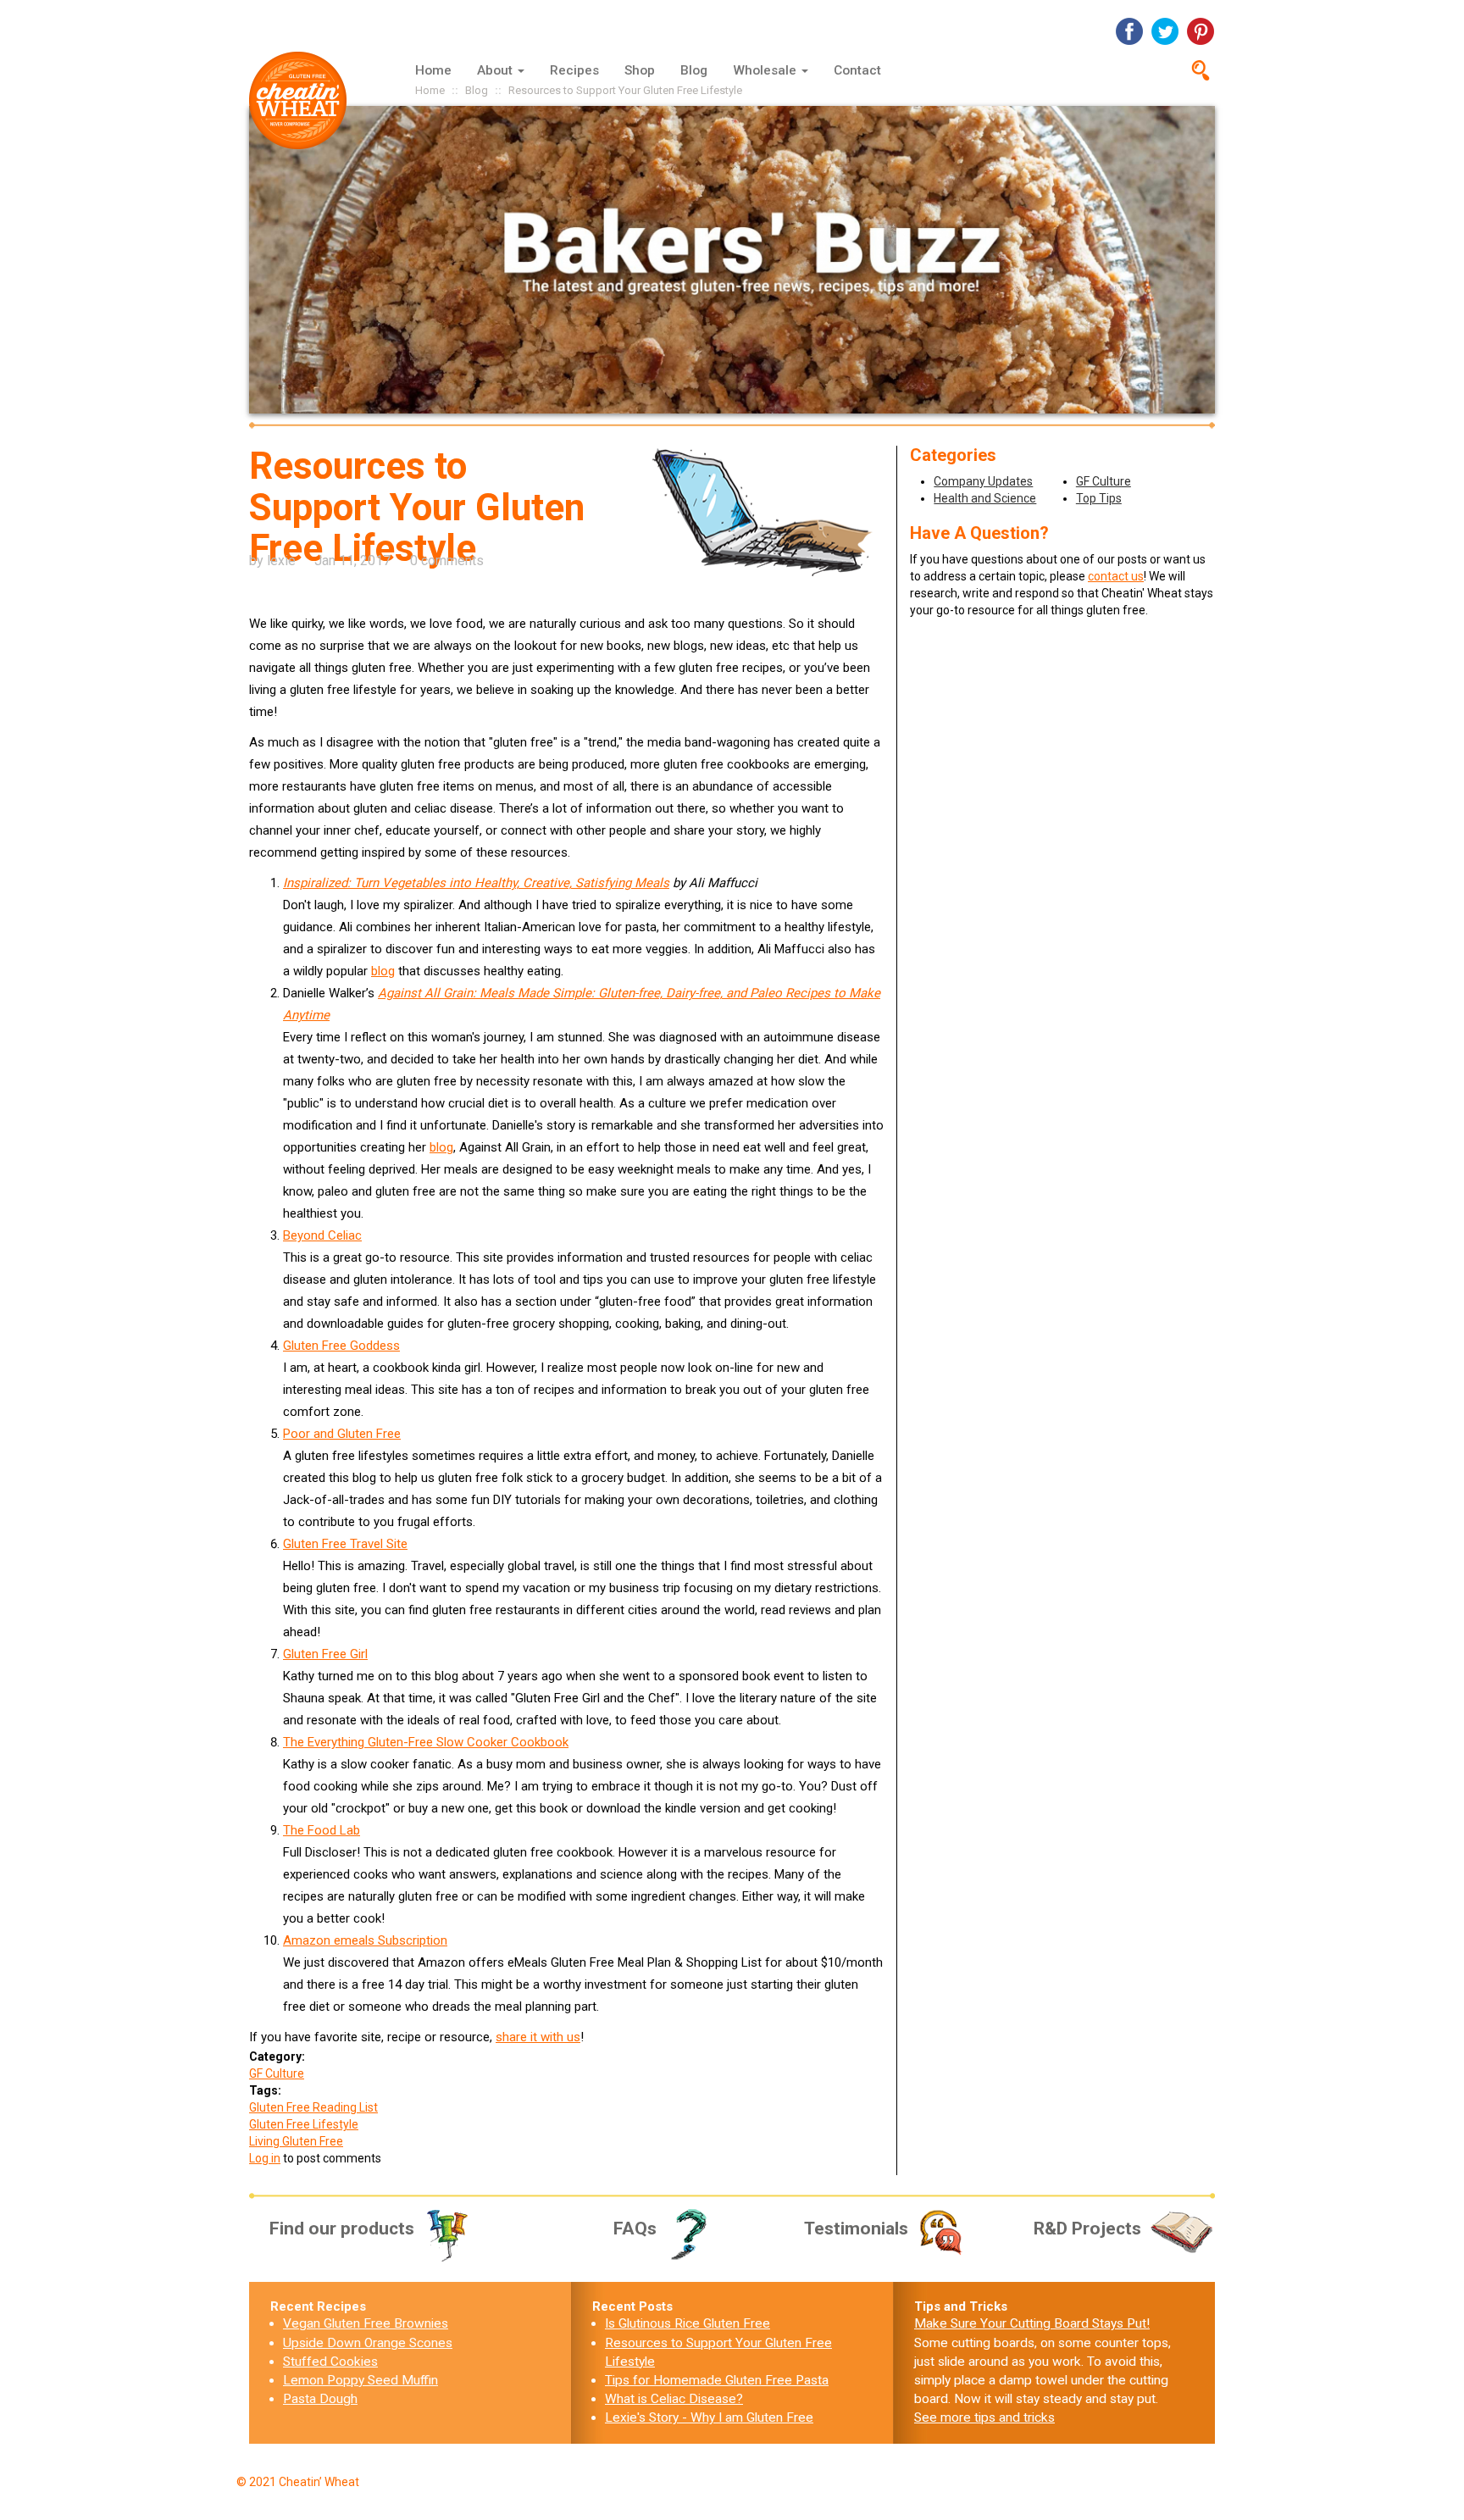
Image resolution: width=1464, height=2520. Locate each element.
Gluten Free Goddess (341, 1346)
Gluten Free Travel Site (345, 1544)
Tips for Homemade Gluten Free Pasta (717, 2380)
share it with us (538, 2037)
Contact (857, 70)
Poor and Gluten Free (342, 1434)
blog (383, 971)
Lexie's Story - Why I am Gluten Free (709, 2417)
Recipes (574, 70)
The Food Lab (322, 1830)
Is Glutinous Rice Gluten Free (688, 2323)
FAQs (635, 2229)
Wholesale (766, 70)
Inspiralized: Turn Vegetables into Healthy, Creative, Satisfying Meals (476, 883)
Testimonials (856, 2229)
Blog (694, 70)
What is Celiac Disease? (674, 2399)
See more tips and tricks (984, 2417)
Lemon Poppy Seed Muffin (360, 2380)
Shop (640, 70)
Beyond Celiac (322, 1235)
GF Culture (277, 2073)
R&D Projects (1087, 2229)
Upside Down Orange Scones (368, 2343)
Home (433, 70)
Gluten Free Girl (325, 1654)
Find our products (342, 2229)
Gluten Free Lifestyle (304, 2124)
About (496, 70)
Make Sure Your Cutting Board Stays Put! (1032, 2323)
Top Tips (1099, 498)
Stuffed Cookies (330, 2362)
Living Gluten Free (296, 2141)
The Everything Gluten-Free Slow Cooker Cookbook (426, 1742)
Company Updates (983, 481)
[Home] (304, 100)
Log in (265, 2158)
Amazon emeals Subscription (365, 1940)
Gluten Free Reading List (313, 2107)
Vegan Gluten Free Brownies (366, 2323)
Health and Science (985, 498)
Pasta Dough (320, 2399)
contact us (1116, 576)
